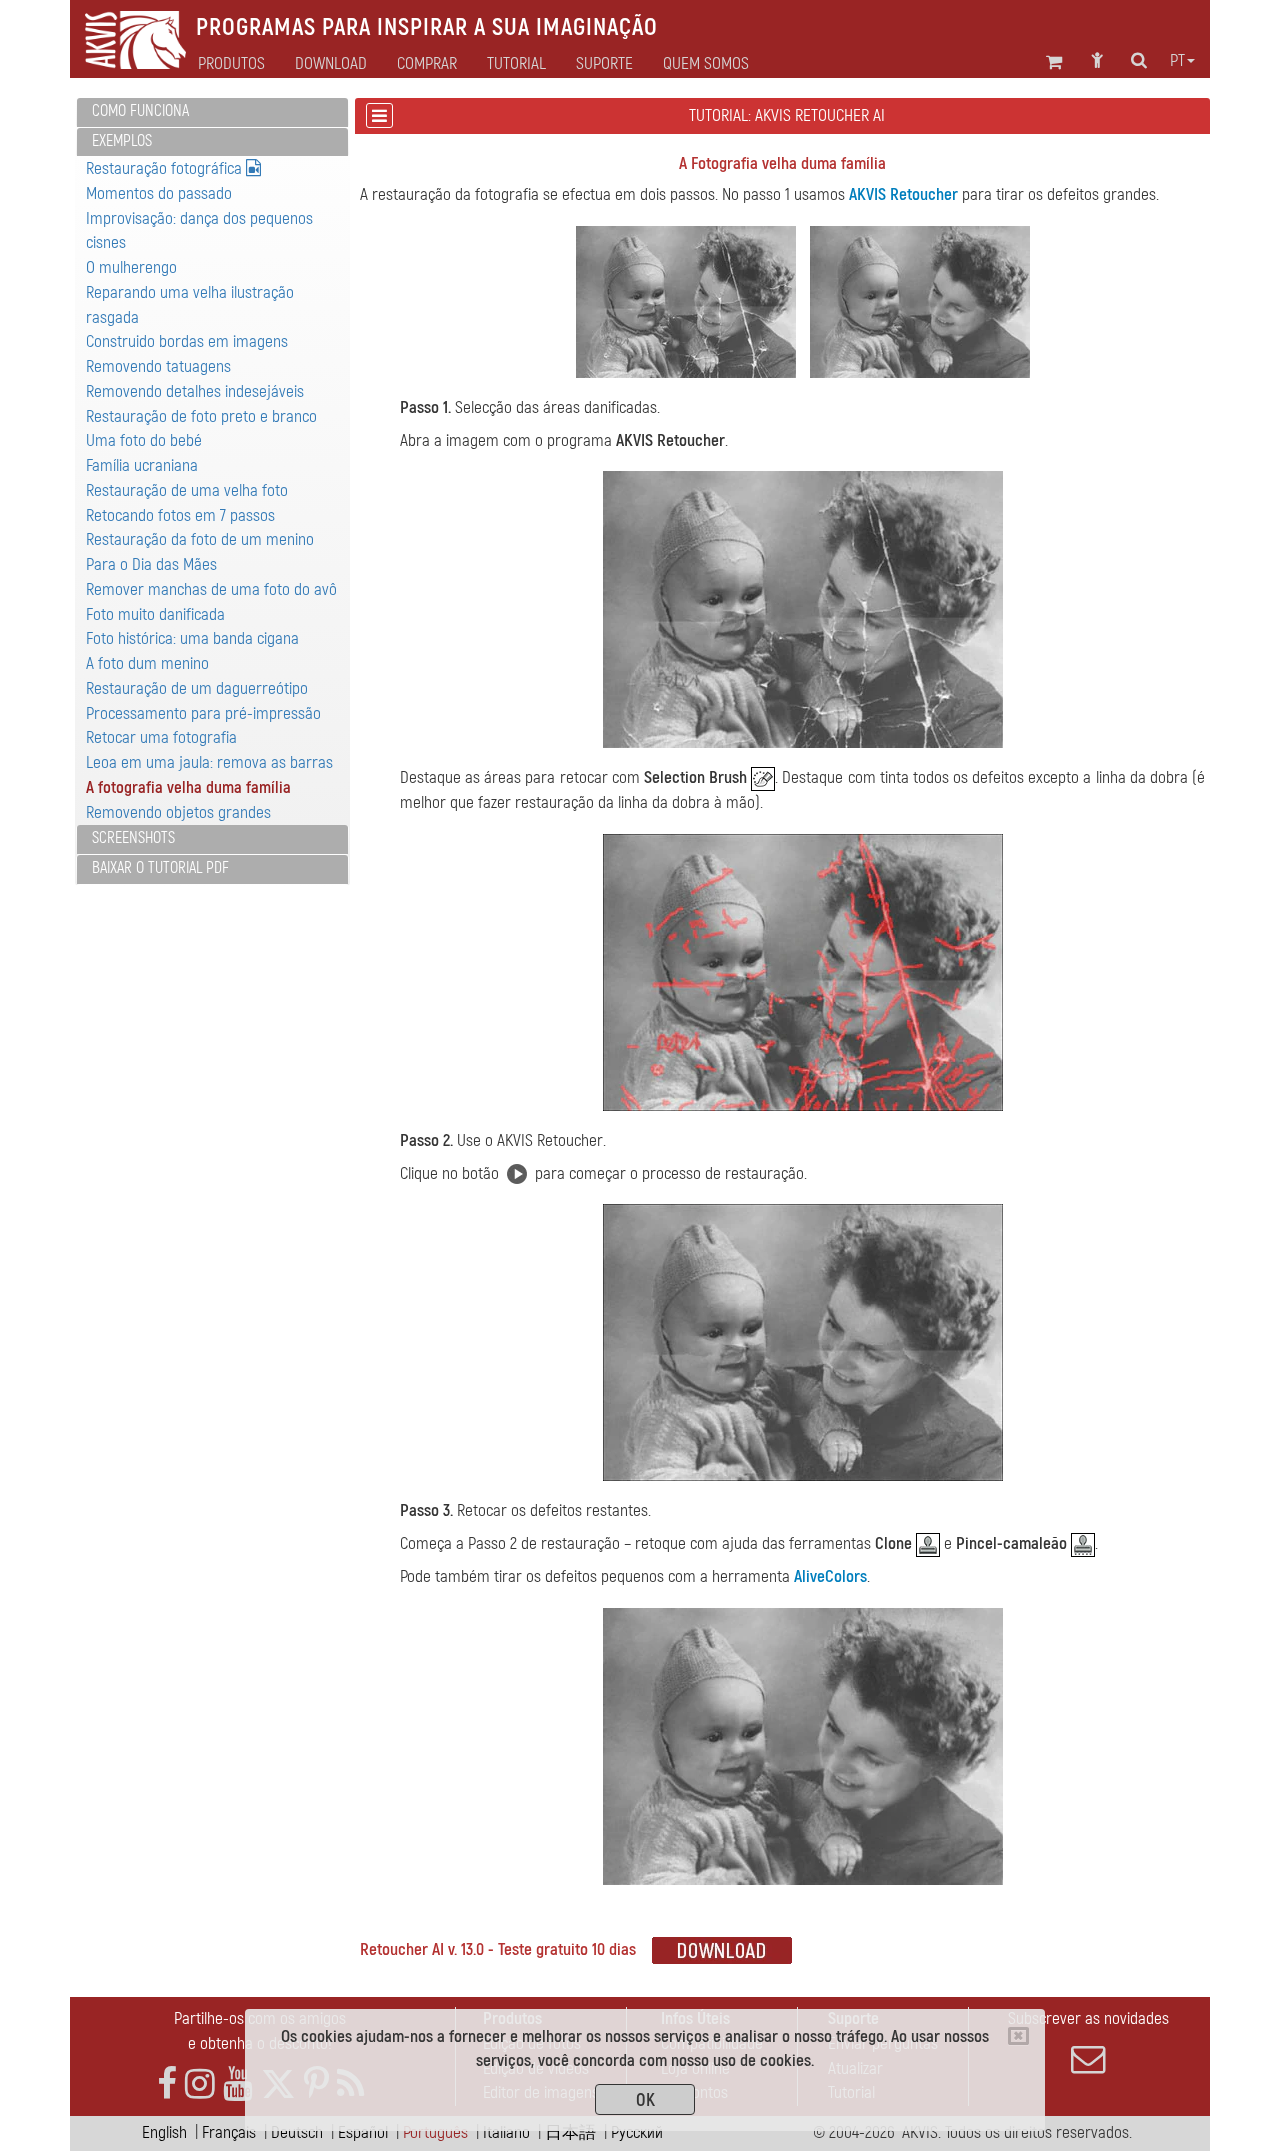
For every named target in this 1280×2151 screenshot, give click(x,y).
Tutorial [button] (516, 64)
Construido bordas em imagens (187, 341)
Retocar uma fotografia (161, 737)
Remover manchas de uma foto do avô (211, 589)
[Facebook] (167, 2084)
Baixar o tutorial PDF (160, 868)
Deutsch (297, 2132)
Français (229, 2132)
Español (363, 2132)
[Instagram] (200, 2084)
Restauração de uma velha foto (187, 490)
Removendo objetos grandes (178, 812)
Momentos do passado (159, 193)
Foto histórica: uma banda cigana (192, 638)
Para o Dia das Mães (151, 564)
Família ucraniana (142, 465)
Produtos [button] (231, 64)
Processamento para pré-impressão (203, 713)
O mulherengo (131, 267)
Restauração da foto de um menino (200, 539)
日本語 (570, 2132)
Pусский (637, 2132)
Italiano (506, 2132)
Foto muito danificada (155, 614)
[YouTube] (238, 2084)
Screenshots (133, 838)
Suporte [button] (604, 64)
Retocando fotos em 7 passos (180, 515)
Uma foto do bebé (144, 440)
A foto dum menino (147, 663)
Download (331, 64)
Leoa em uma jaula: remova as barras (209, 762)
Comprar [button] (427, 64)
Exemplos (122, 141)
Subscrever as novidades (1088, 2018)
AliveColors (830, 1576)
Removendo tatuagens (158, 366)
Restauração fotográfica (166, 168)
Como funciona (140, 111)
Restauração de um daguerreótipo (197, 688)
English (164, 2132)
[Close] (1018, 2036)
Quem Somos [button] (706, 64)
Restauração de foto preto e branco (201, 416)
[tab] (212, 112)
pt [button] (1177, 61)
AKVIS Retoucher (903, 194)
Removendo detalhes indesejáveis (195, 391)
